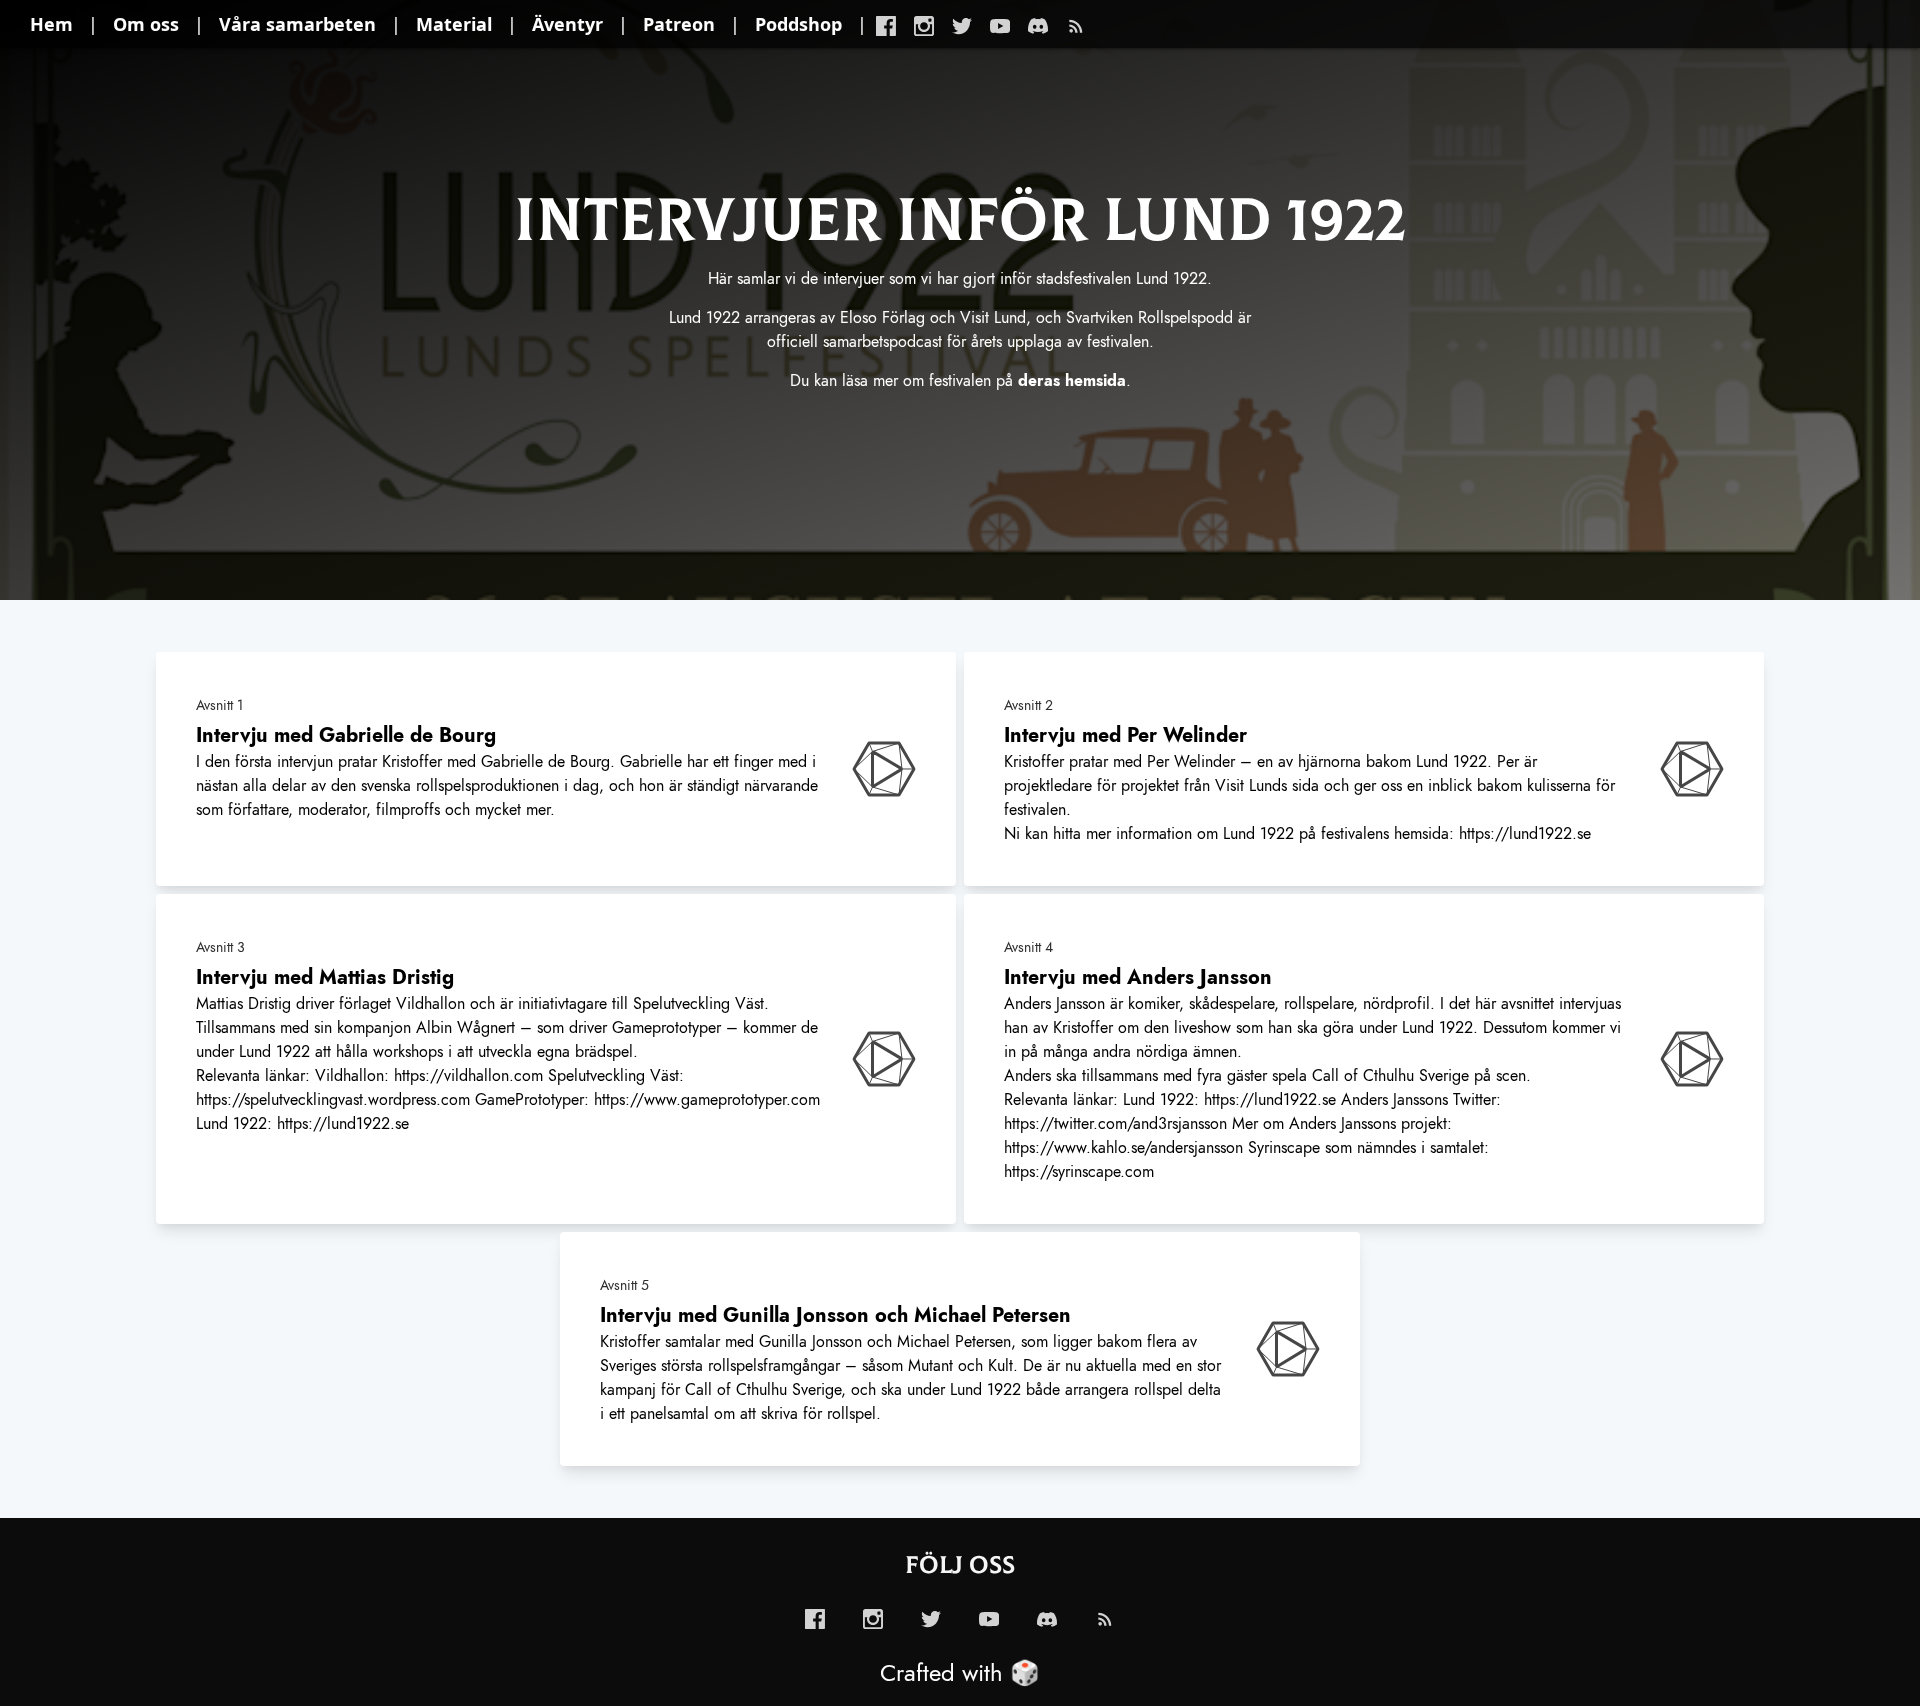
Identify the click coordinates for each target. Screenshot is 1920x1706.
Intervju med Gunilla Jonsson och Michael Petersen (835, 1315)
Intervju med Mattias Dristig (325, 977)
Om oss (146, 24)
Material (454, 24)
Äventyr (567, 24)
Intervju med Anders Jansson (1138, 977)
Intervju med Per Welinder (1125, 735)
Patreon (679, 24)
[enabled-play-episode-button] (884, 769)
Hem (51, 24)
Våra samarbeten (297, 24)
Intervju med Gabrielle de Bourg (346, 735)
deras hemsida (1072, 381)
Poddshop (798, 24)
